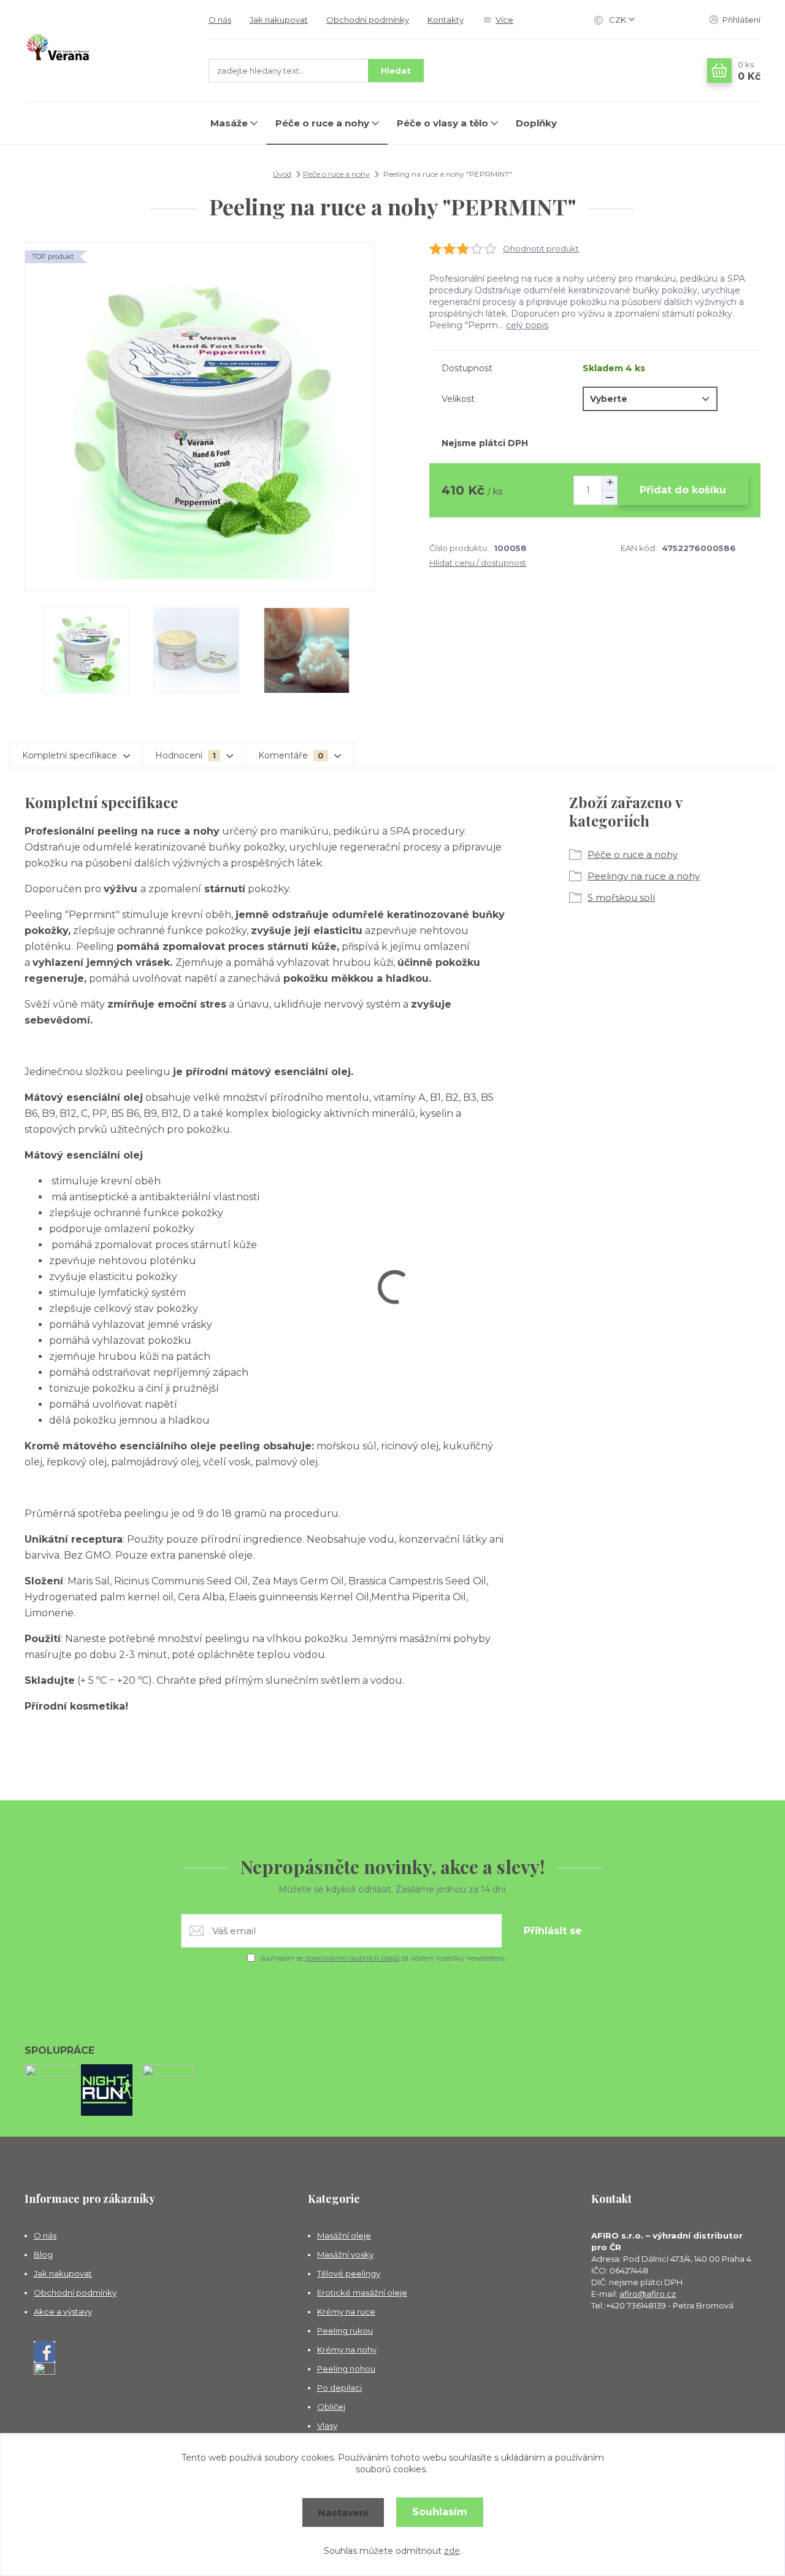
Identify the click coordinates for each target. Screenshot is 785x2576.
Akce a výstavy (63, 2312)
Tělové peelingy (349, 2273)
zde (452, 2551)
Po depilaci (339, 2388)
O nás (220, 20)
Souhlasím (440, 2512)
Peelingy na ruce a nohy (644, 876)
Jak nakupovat (279, 20)
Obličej (331, 2407)
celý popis (527, 325)
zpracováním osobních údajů (352, 1958)
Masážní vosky (345, 2254)
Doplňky (536, 123)
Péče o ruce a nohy (322, 123)
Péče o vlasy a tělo (442, 123)
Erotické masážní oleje (362, 2293)
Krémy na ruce (346, 2312)
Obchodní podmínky (368, 20)
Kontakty (446, 20)
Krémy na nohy (347, 2350)
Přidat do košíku (683, 490)
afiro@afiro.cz (648, 2294)
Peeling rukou (345, 2331)
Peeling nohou (346, 2369)
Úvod (282, 174)
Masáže (229, 123)
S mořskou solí (621, 897)
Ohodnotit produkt (541, 249)
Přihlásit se (553, 1931)
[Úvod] (104, 51)
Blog (43, 2254)
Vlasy (327, 2426)
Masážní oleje (344, 2235)
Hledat (396, 71)
